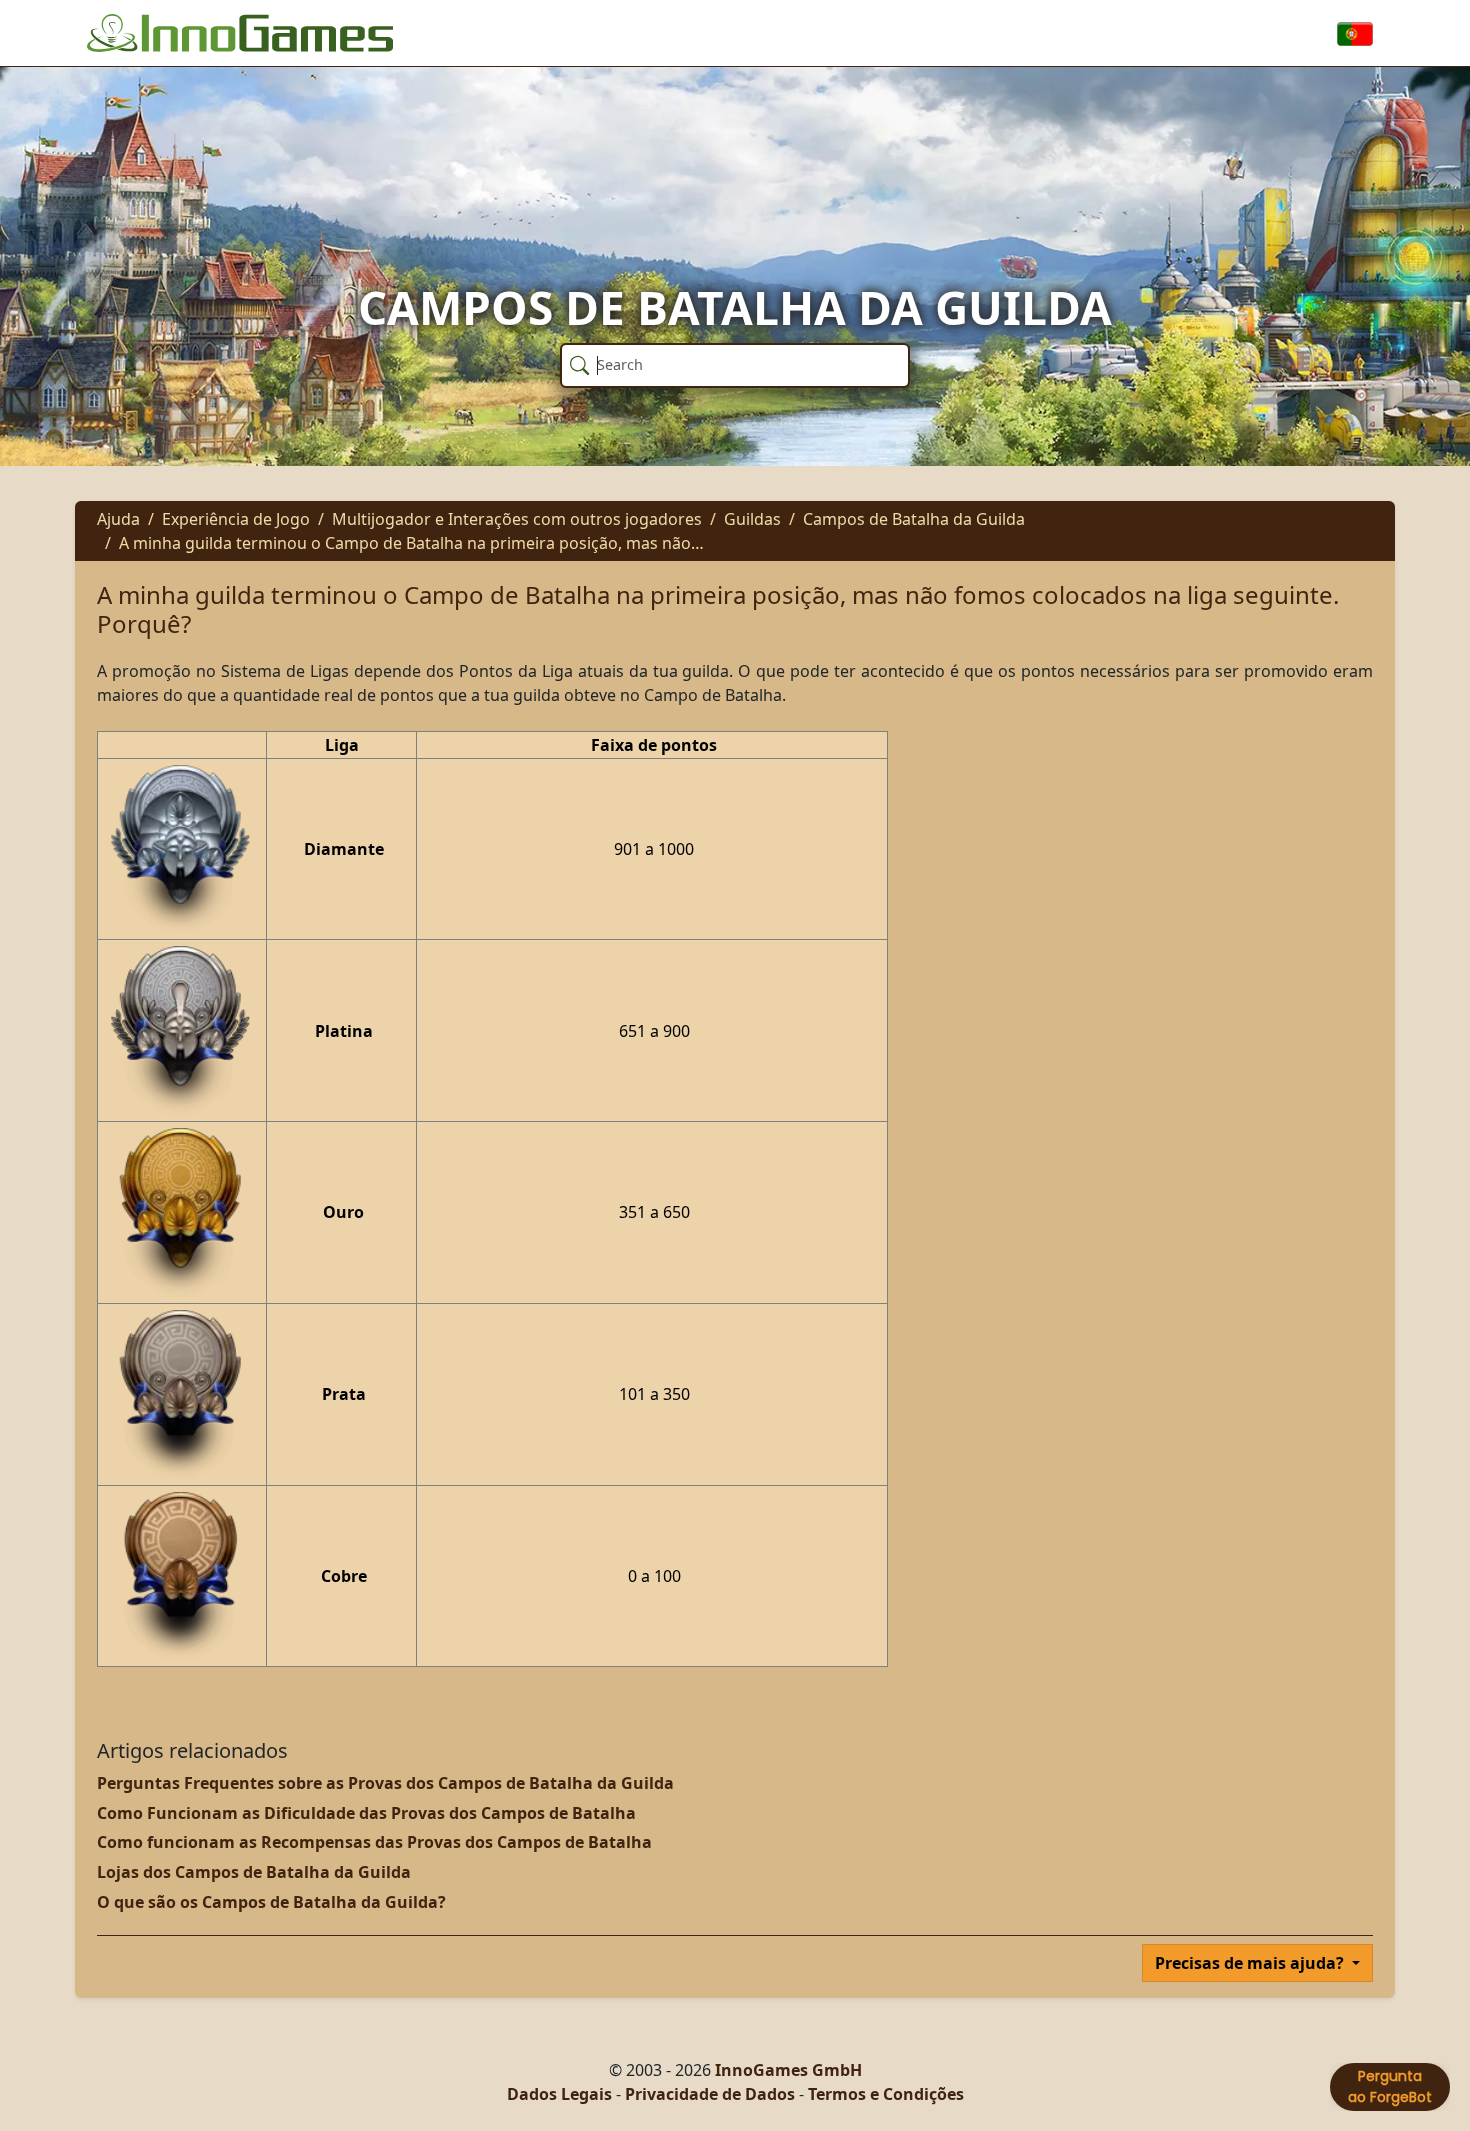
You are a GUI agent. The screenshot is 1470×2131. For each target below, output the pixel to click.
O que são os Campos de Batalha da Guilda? (271, 1902)
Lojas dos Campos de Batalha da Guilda (254, 1872)
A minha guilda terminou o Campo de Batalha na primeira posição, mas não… (411, 543)
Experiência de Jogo (236, 519)
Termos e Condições (886, 2094)
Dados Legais (559, 2094)
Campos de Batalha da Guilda (914, 519)
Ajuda (118, 519)
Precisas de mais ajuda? (1251, 1963)
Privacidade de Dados (710, 2094)
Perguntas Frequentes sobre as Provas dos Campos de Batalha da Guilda (385, 1783)
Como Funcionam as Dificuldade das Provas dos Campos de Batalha (366, 1813)
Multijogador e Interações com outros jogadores (517, 519)
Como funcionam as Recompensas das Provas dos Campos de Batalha (374, 1842)
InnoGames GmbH (788, 2070)
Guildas (752, 519)
